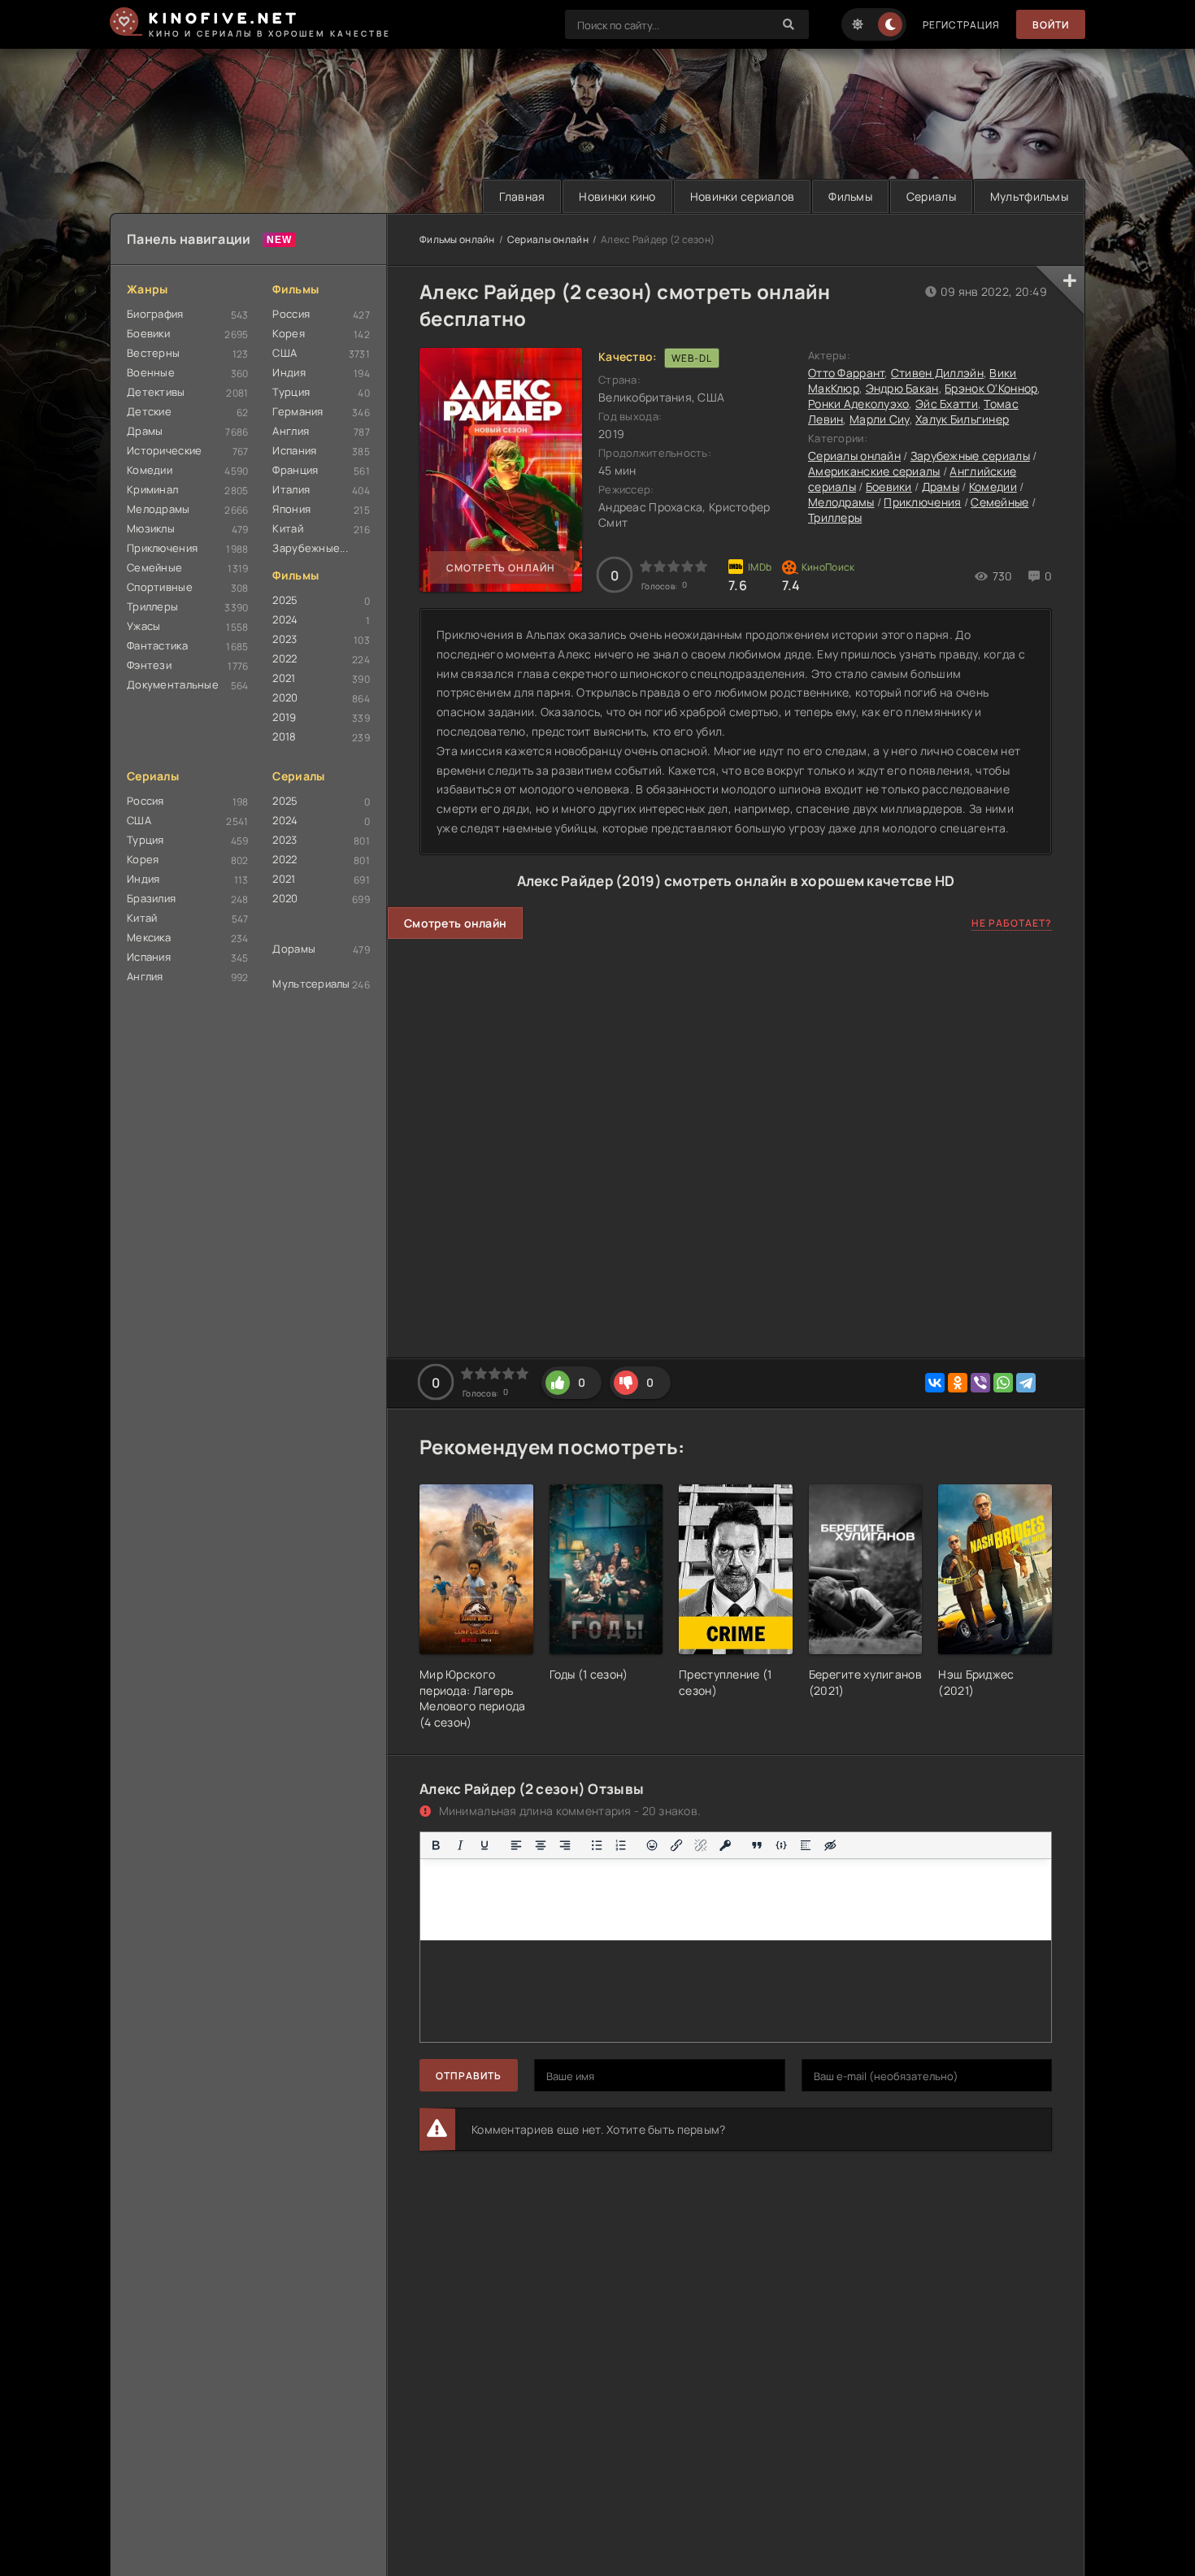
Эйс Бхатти (947, 404)
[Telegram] (1026, 1383)
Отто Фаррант (846, 373)
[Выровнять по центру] (541, 1845)
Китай (287, 528)
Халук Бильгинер (962, 419)
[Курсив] (460, 1845)
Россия (291, 314)
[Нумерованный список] (621, 1845)
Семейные (154, 567)
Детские (149, 411)
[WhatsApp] (1003, 1383)
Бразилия (151, 898)
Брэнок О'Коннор (991, 388)
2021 (284, 678)
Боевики (148, 333)
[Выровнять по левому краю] (516, 1845)
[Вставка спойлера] (806, 1845)
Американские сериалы (874, 471)
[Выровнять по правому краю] (565, 1845)
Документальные (173, 684)
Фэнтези (149, 665)
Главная (522, 196)
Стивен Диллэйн (937, 373)
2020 (285, 697)
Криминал (152, 489)
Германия (298, 411)
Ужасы (143, 626)
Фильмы (850, 196)
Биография (155, 314)
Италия (291, 489)
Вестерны (153, 353)
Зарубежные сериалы (970, 456)
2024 (285, 619)
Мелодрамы (159, 509)
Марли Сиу (880, 419)
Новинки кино (617, 196)
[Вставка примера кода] (781, 1845)
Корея (288, 333)
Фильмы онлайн (457, 239)
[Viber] (980, 1383)
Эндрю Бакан (902, 388)
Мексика (149, 937)
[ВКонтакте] (935, 1383)
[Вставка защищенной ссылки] (725, 1845)
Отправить (469, 2076)
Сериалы (931, 196)
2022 (285, 658)
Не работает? (1012, 923)
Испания (294, 450)
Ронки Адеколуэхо (858, 404)
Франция (295, 470)
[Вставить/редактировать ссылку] (676, 1845)
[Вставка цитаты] (757, 1845)
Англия (291, 431)
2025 (285, 600)
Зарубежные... (310, 548)
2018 (284, 736)
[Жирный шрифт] (436, 1845)
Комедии (150, 470)
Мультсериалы (311, 984)
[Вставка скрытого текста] (830, 1845)
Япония (291, 509)
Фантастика (157, 645)
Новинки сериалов (742, 196)
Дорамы (294, 949)
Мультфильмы (1029, 196)
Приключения (162, 548)
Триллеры (152, 606)
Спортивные (160, 587)
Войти (1051, 25)
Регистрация (961, 25)
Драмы (145, 431)
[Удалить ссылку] (701, 1845)
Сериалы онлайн (548, 239)
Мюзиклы (151, 528)
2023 (285, 639)
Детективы (156, 392)
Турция (291, 392)
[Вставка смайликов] (653, 1845)
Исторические (164, 450)
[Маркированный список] (597, 1845)
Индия (289, 372)
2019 (284, 717)
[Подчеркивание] (485, 1845)
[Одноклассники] (958, 1383)
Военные (151, 372)
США (285, 353)
